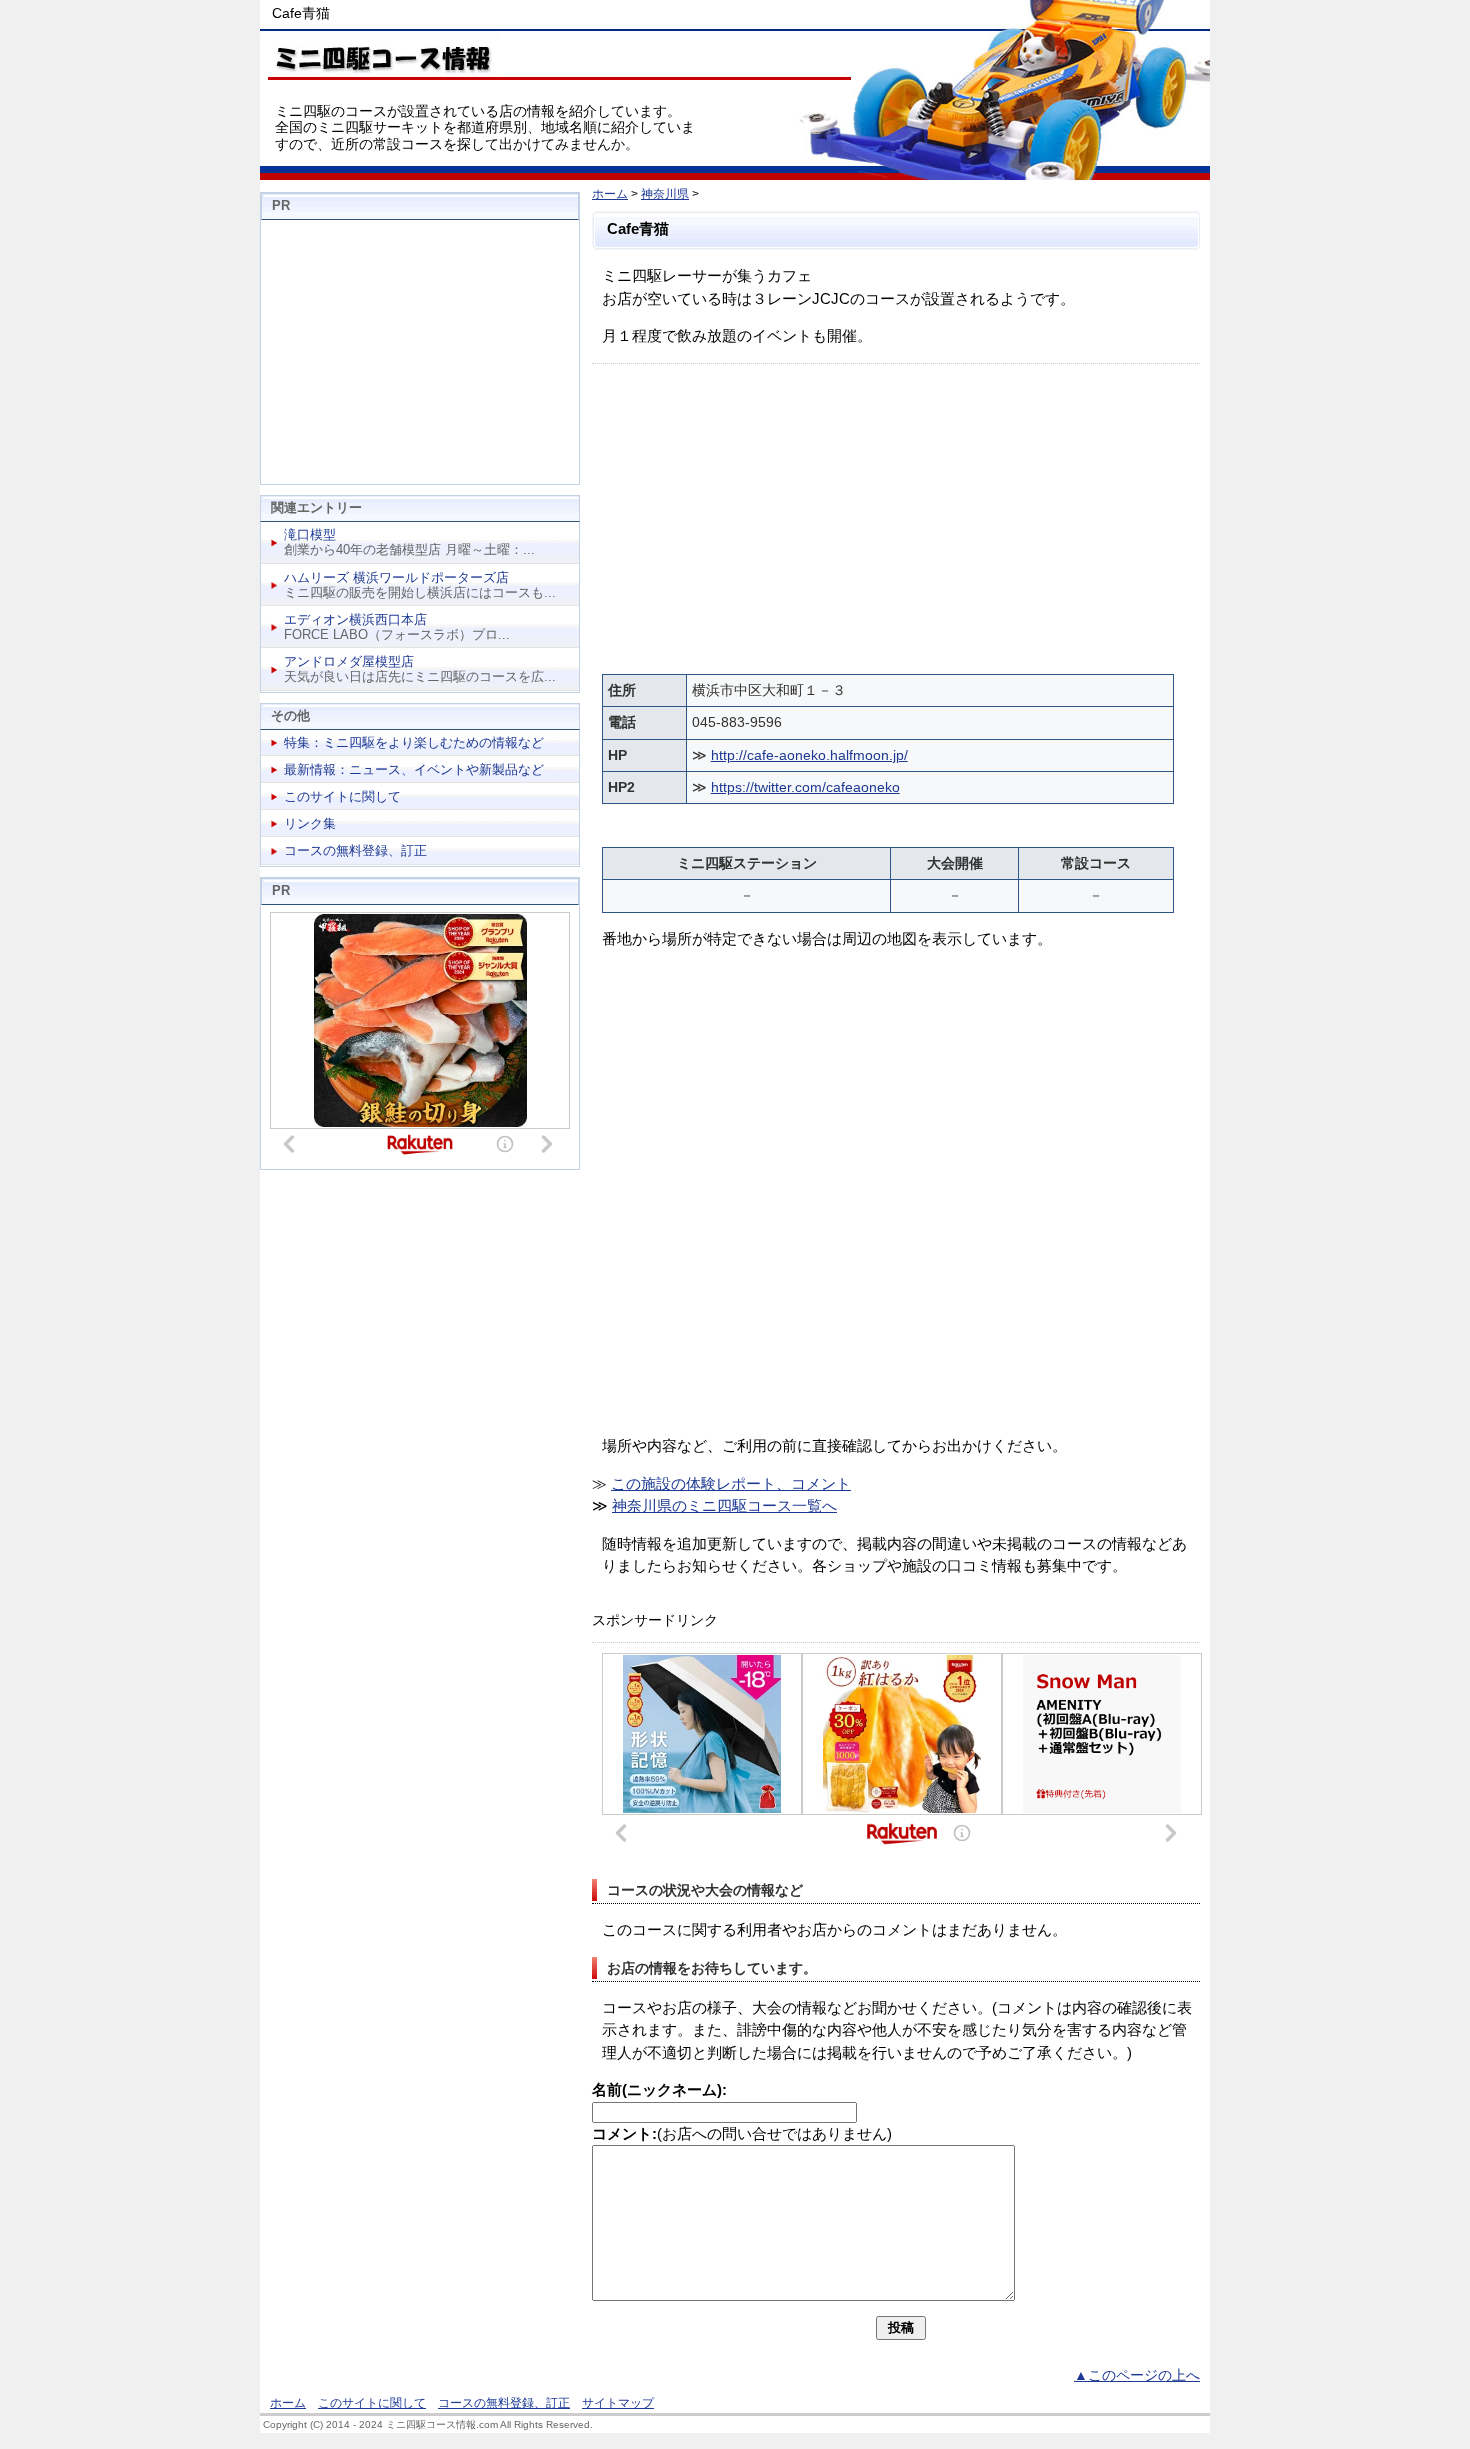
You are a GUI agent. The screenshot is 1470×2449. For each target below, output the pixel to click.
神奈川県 (665, 194)
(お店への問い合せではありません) (742, 2133)
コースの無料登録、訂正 (355, 850)
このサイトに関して (342, 796)
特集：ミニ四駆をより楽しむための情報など (414, 742)
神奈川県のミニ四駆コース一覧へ (724, 1505)
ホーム (610, 194)
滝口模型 (310, 534)
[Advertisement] (896, 514)
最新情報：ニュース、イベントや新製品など (414, 769)
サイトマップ (618, 2403)
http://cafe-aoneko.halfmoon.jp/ (809, 755)
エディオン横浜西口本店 (355, 619)
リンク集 (310, 823)
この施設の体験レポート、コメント (731, 1483)
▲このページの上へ (1137, 2375)
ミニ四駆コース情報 (380, 55)
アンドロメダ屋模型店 (349, 661)
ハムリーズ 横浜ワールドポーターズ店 (396, 577)
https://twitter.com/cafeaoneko (805, 787)
